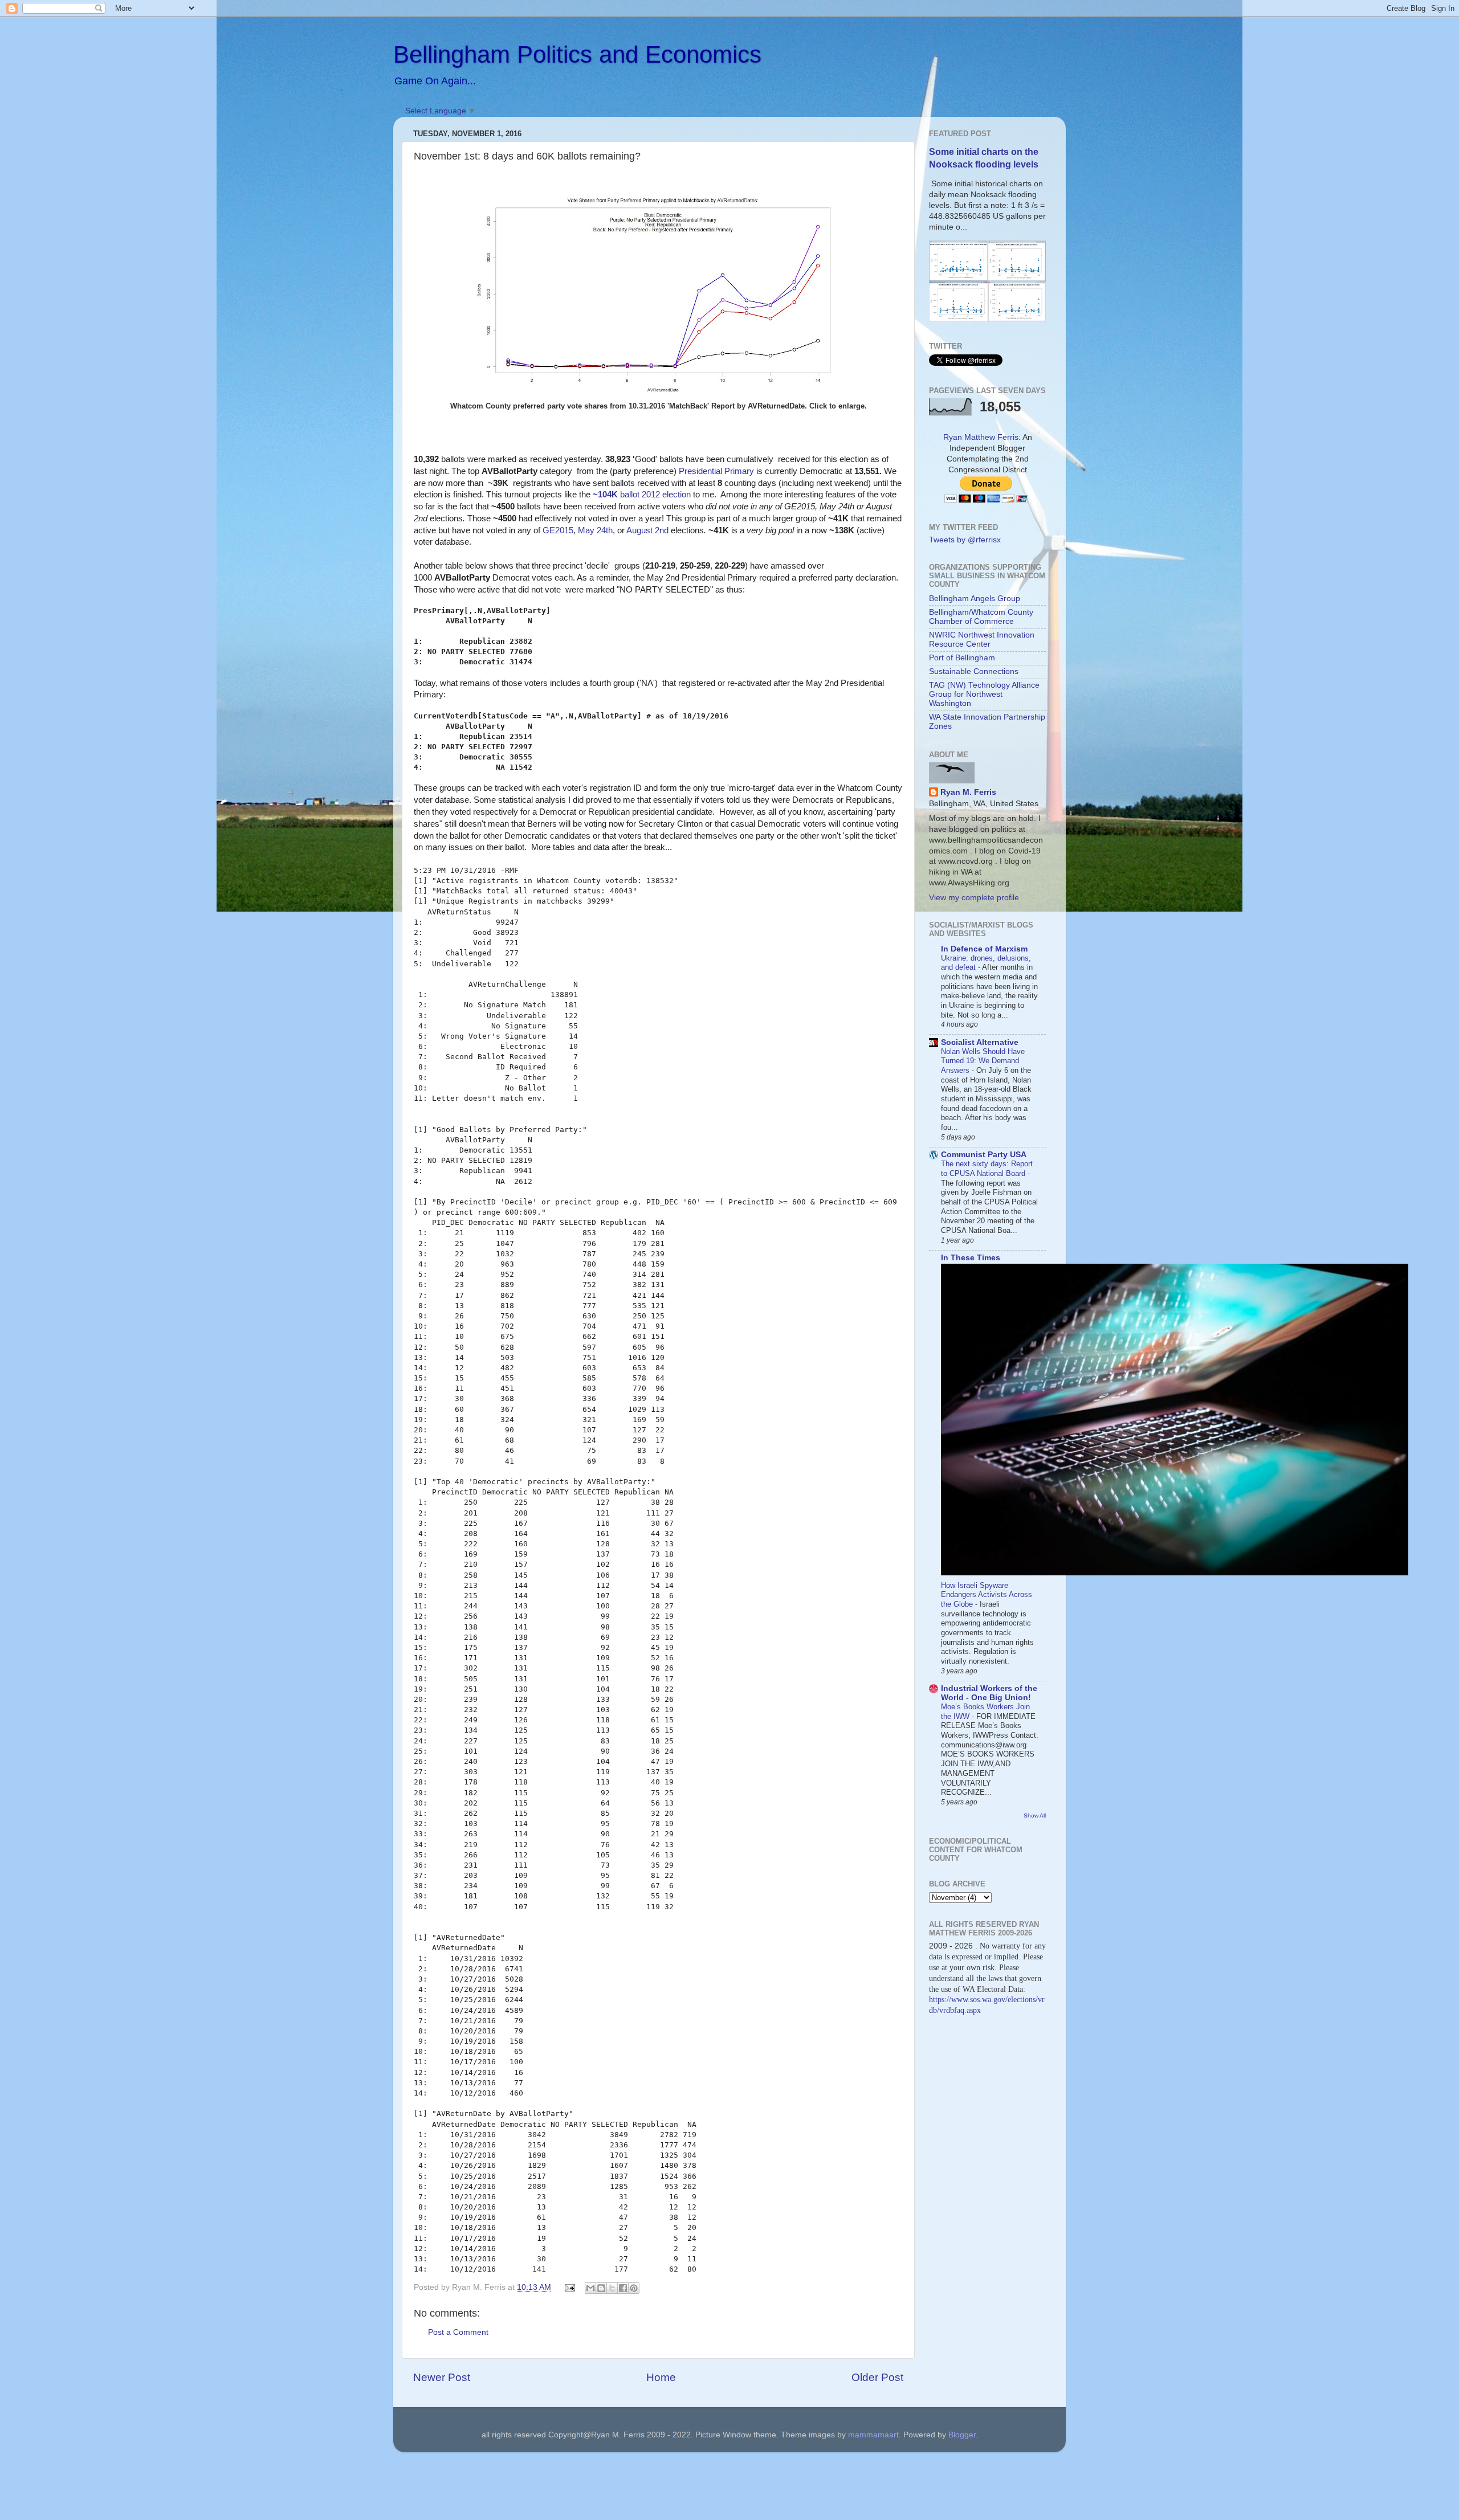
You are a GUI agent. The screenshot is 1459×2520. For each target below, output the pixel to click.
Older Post (877, 2377)
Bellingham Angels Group (975, 599)
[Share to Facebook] (623, 2288)
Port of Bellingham (962, 658)
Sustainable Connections (974, 671)
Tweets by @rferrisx (965, 540)
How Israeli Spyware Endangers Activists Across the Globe (987, 1595)
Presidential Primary (716, 471)
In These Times (971, 1258)
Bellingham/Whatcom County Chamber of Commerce (981, 617)
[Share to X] (612, 2288)
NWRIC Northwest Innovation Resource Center (982, 640)
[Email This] (590, 2288)
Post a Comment (458, 2332)
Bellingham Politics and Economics (577, 54)
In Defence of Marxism (984, 949)
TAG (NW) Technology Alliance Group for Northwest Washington (984, 694)
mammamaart (873, 2435)
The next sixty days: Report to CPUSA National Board (987, 1169)
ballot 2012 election (642, 495)
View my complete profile (974, 898)
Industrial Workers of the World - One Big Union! (989, 1693)
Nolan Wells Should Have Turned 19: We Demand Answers (983, 1061)
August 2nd (647, 530)
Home (661, 2377)
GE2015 (558, 530)
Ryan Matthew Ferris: (982, 437)
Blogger (962, 2435)
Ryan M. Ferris (968, 792)
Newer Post (442, 2377)
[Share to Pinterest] (634, 2288)
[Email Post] (570, 2287)
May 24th (595, 530)
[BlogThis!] (601, 2288)
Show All (1035, 1816)
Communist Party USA (984, 1155)
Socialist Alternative (980, 1042)
